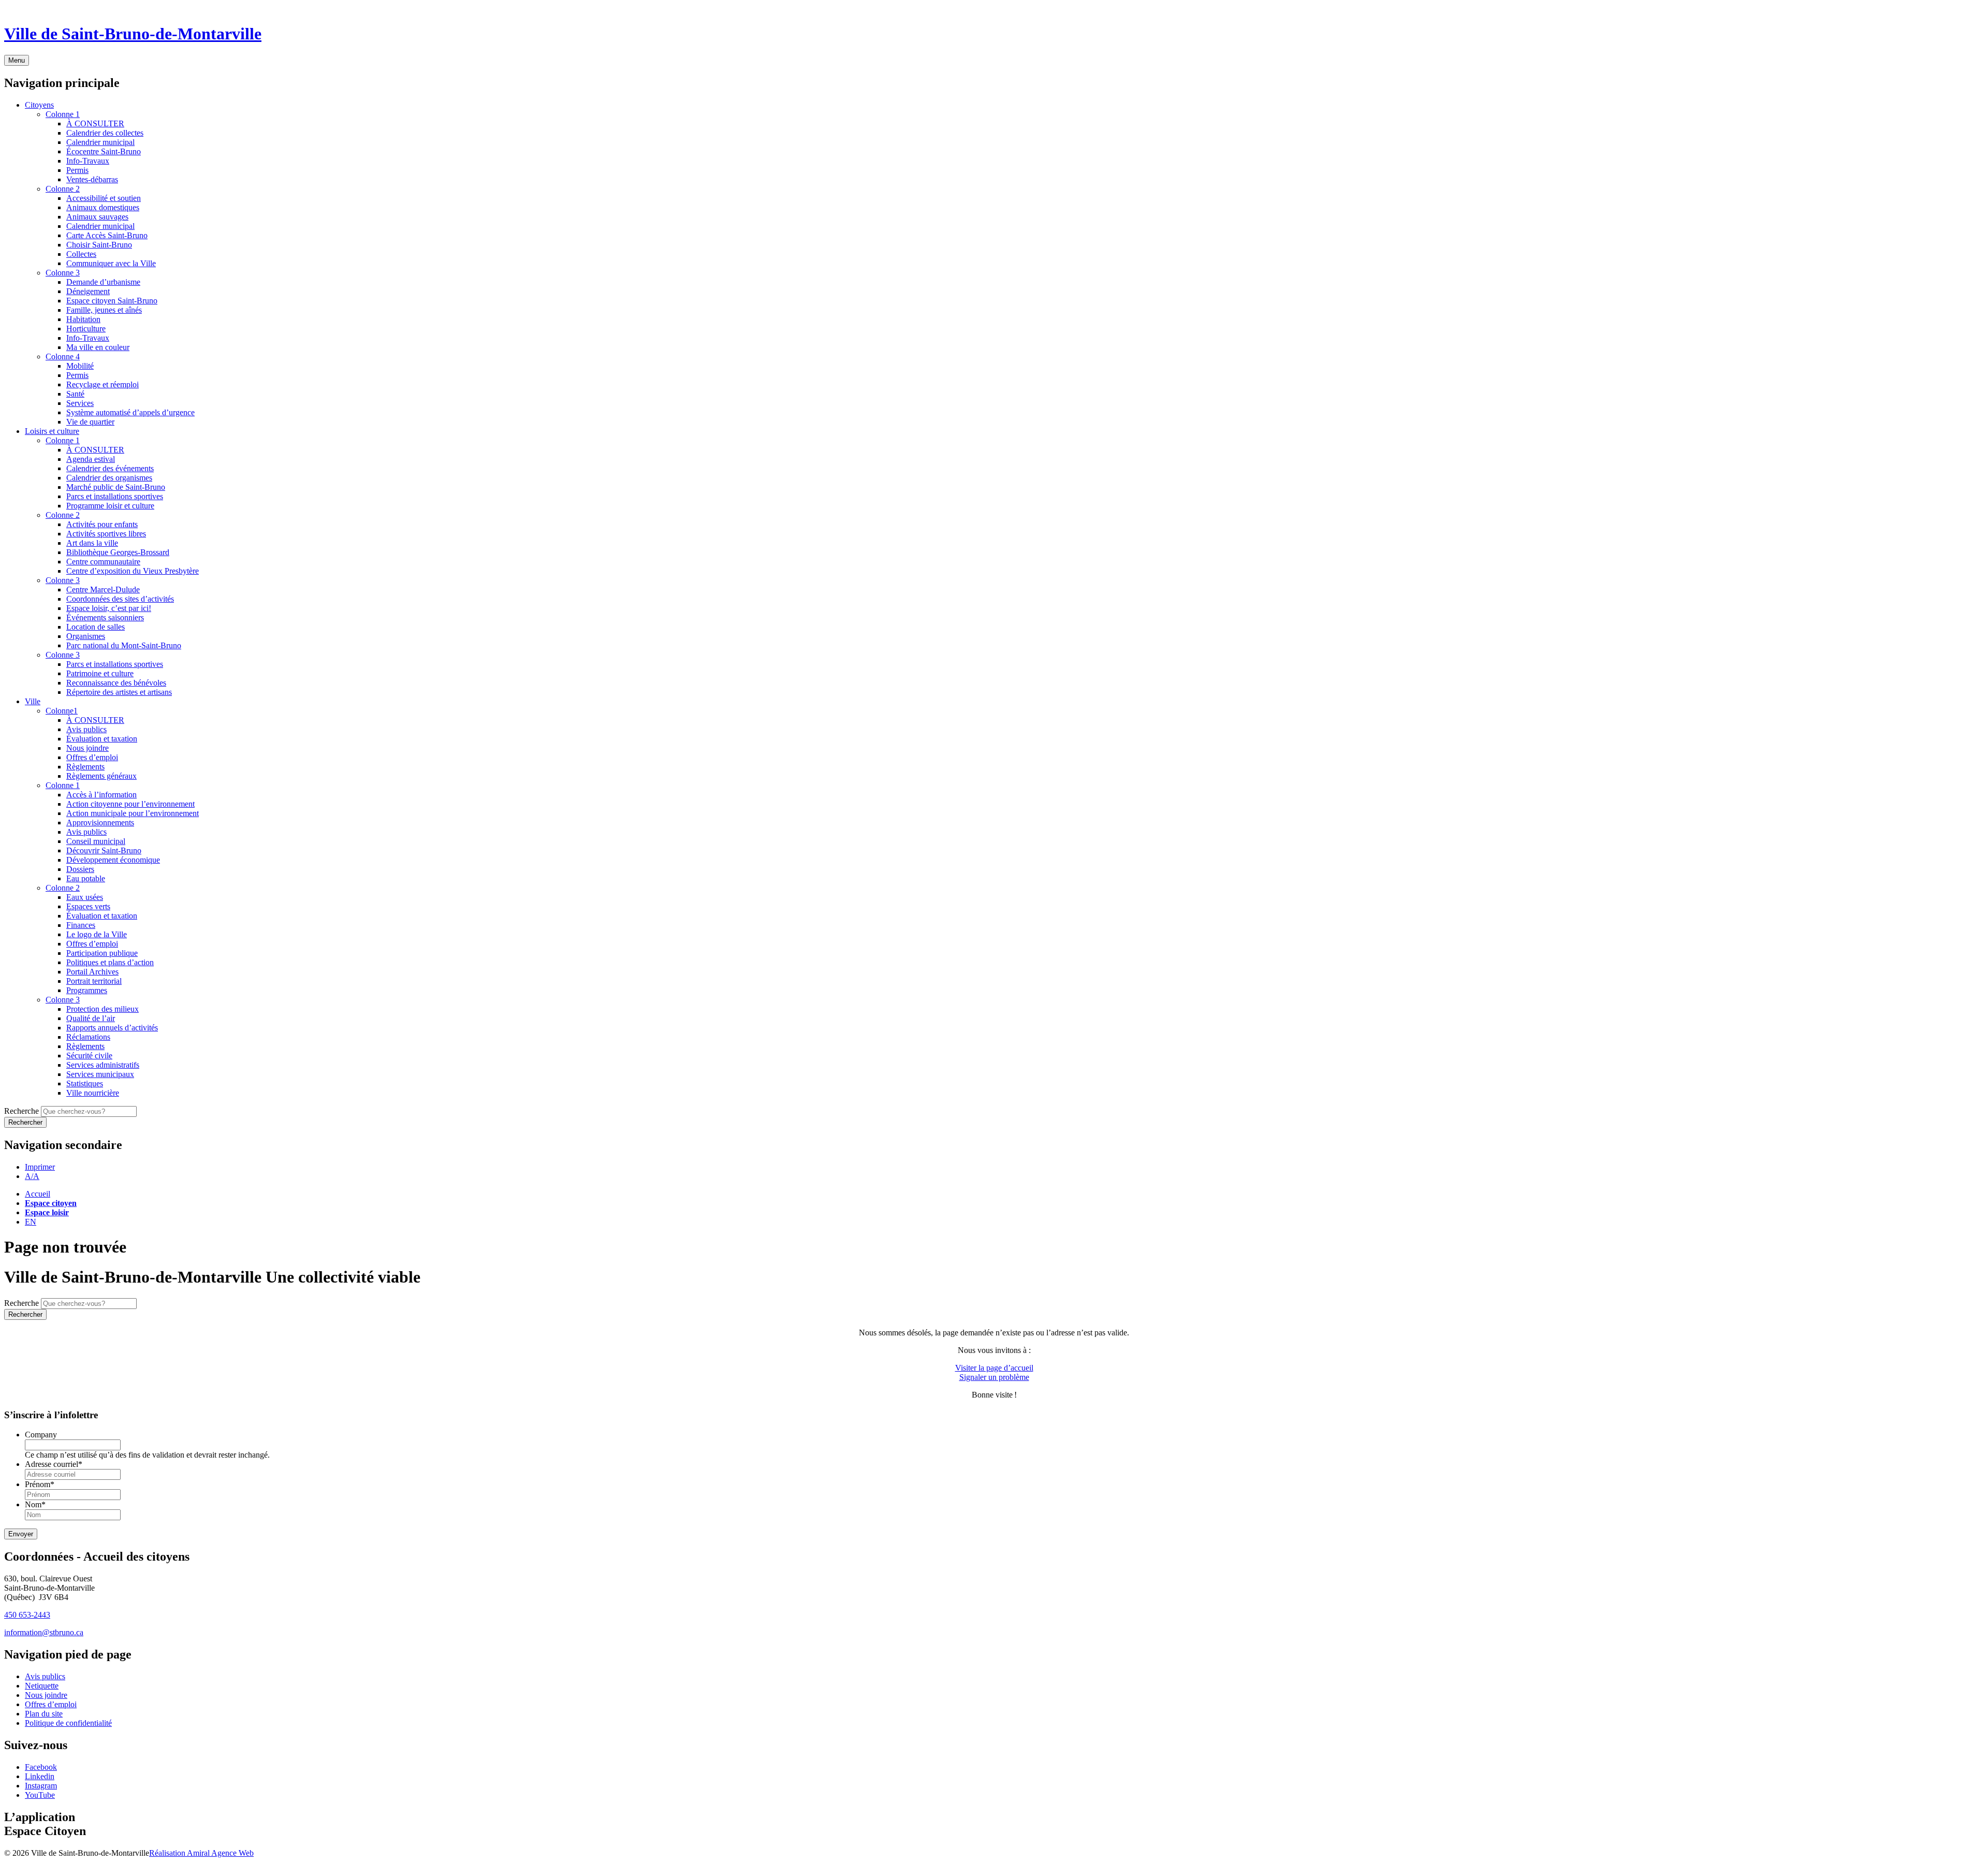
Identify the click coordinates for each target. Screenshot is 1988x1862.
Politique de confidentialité (68, 1723)
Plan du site (44, 1714)
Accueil (38, 1194)
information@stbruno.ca (44, 1632)
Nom (35, 1504)
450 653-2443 (27, 1615)
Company (41, 1435)
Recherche (21, 1111)
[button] (40, 1167)
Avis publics (45, 1676)
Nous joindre (46, 1695)
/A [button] (32, 1176)
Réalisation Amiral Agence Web (201, 1853)
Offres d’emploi (51, 1704)
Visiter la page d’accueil (994, 1368)
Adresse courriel (54, 1464)
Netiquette (42, 1686)
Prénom (40, 1484)
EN (31, 1222)
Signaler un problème (994, 1377)
